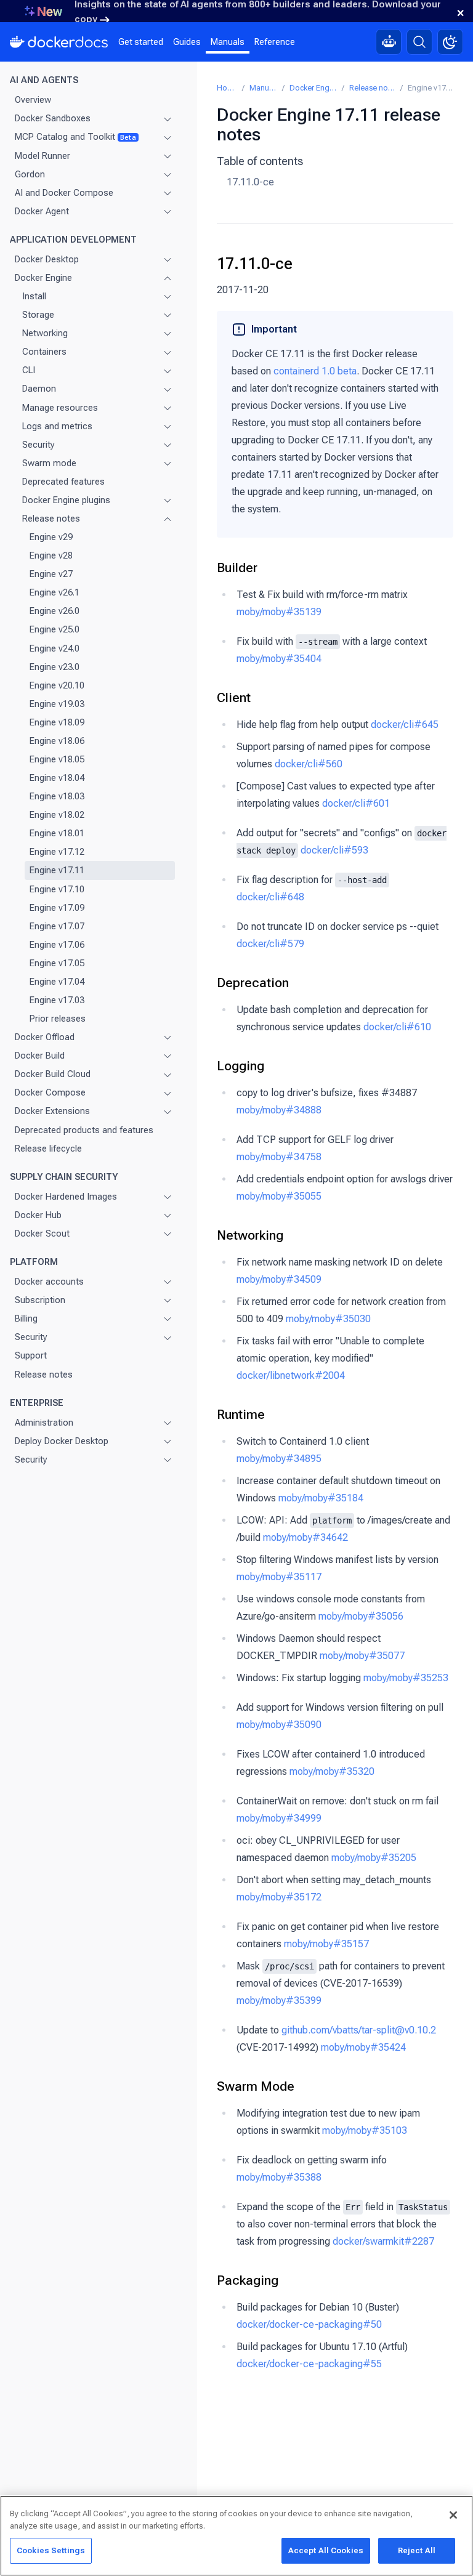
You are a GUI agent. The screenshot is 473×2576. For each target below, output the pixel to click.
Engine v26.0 (55, 611)
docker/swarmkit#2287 (383, 2241)
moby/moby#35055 (279, 1196)
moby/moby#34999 (279, 1818)
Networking (45, 333)
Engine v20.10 (57, 685)
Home (227, 88)
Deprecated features (63, 482)
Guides (187, 42)
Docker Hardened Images (66, 1197)
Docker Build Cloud (53, 1074)
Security (38, 445)
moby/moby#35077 (362, 1656)
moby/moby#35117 (279, 1577)
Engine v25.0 (55, 629)
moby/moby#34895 (279, 1459)
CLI (29, 370)
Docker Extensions (52, 1111)
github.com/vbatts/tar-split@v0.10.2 (359, 2030)
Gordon (30, 174)
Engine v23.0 (55, 667)
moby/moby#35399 (279, 2001)
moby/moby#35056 (361, 1616)
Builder (237, 568)
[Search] (419, 42)
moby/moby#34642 (305, 1537)
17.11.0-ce (250, 182)
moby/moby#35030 (328, 1319)
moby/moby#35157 (326, 1944)
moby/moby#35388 (279, 2177)
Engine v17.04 (57, 982)
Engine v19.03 (57, 704)
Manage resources (60, 408)
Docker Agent (42, 211)
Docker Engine (43, 278)
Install (34, 296)
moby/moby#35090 (279, 1725)
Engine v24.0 (55, 648)
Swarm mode (49, 463)
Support (31, 1355)
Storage (38, 315)
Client (234, 698)
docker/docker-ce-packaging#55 (309, 2364)
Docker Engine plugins (66, 500)
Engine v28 (51, 555)
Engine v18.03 (57, 796)
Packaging (248, 2280)
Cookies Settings (51, 2550)
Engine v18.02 (57, 815)
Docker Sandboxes (53, 118)
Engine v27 (51, 574)
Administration (44, 1423)
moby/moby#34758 (279, 1157)
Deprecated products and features (84, 1130)
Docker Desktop (47, 259)
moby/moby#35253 (406, 1678)
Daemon (39, 389)
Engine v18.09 (57, 722)
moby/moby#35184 (321, 1498)
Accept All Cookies (326, 2550)
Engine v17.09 (57, 908)
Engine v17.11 (57, 870)
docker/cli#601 (356, 803)
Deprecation (253, 983)
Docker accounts (49, 1282)
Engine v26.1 (55, 592)
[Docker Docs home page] (59, 42)
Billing (26, 1318)
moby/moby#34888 (279, 1110)
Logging (241, 1066)
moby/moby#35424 (363, 2047)
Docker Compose (50, 1092)
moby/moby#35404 (279, 659)
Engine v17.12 (57, 852)
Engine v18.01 (57, 833)
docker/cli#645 (405, 725)
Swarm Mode (256, 2086)
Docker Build (40, 1056)
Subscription (40, 1300)
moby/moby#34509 (279, 1279)
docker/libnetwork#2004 (291, 1375)
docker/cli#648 (270, 897)
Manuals (228, 42)
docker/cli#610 (397, 1027)
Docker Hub (38, 1215)
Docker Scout (42, 1233)
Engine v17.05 (57, 963)
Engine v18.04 (57, 778)
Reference (275, 42)
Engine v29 (51, 537)
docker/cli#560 (309, 764)
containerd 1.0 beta (315, 371)
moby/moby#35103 (365, 2130)
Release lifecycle (48, 1149)
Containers (44, 352)
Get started (141, 42)
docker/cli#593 (334, 850)
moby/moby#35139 (279, 612)
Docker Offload (45, 1037)
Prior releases (58, 1019)
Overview (33, 100)
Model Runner (42, 156)
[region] (236, 2536)
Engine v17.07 (57, 926)
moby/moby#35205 (374, 1858)
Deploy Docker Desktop (62, 1441)
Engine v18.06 (57, 741)
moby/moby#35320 (332, 1771)
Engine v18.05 (57, 759)
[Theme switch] (450, 42)
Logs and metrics (57, 426)
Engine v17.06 (57, 945)
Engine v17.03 (57, 1000)
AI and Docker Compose (64, 193)
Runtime (241, 1415)
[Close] (453, 2515)
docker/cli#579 (270, 944)
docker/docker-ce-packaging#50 (309, 2324)
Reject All (417, 2550)
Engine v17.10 (57, 889)
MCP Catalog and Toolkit (75, 137)
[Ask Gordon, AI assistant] (389, 42)
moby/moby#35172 (279, 1897)
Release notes (51, 519)
